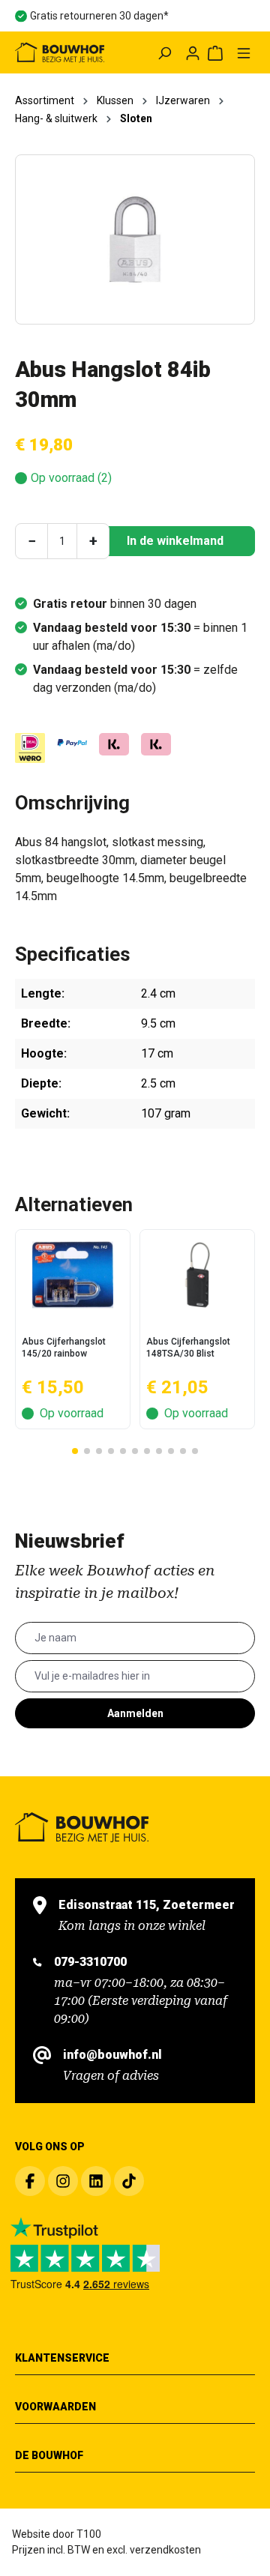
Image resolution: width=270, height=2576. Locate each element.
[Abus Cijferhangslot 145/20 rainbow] (73, 1275)
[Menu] (244, 52)
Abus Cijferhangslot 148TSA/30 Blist (188, 1348)
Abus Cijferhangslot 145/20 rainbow (64, 1348)
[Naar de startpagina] (60, 52)
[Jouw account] (193, 52)
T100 (89, 2534)
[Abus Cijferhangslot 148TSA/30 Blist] (197, 1275)
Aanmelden (135, 1713)
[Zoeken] (164, 52)
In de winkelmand (175, 541)
